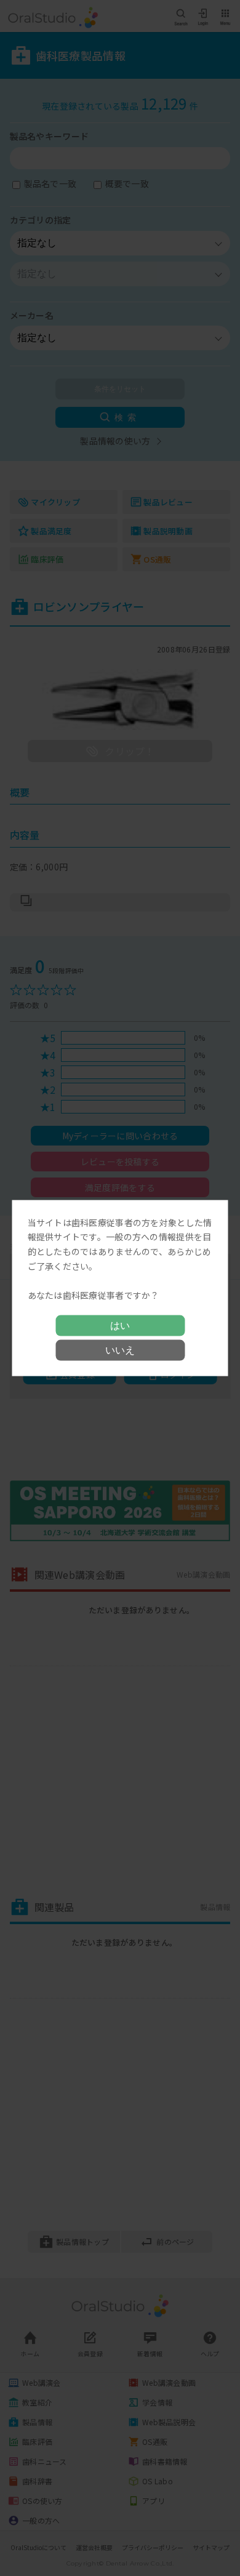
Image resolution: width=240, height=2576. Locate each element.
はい (120, 1326)
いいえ (120, 1350)
